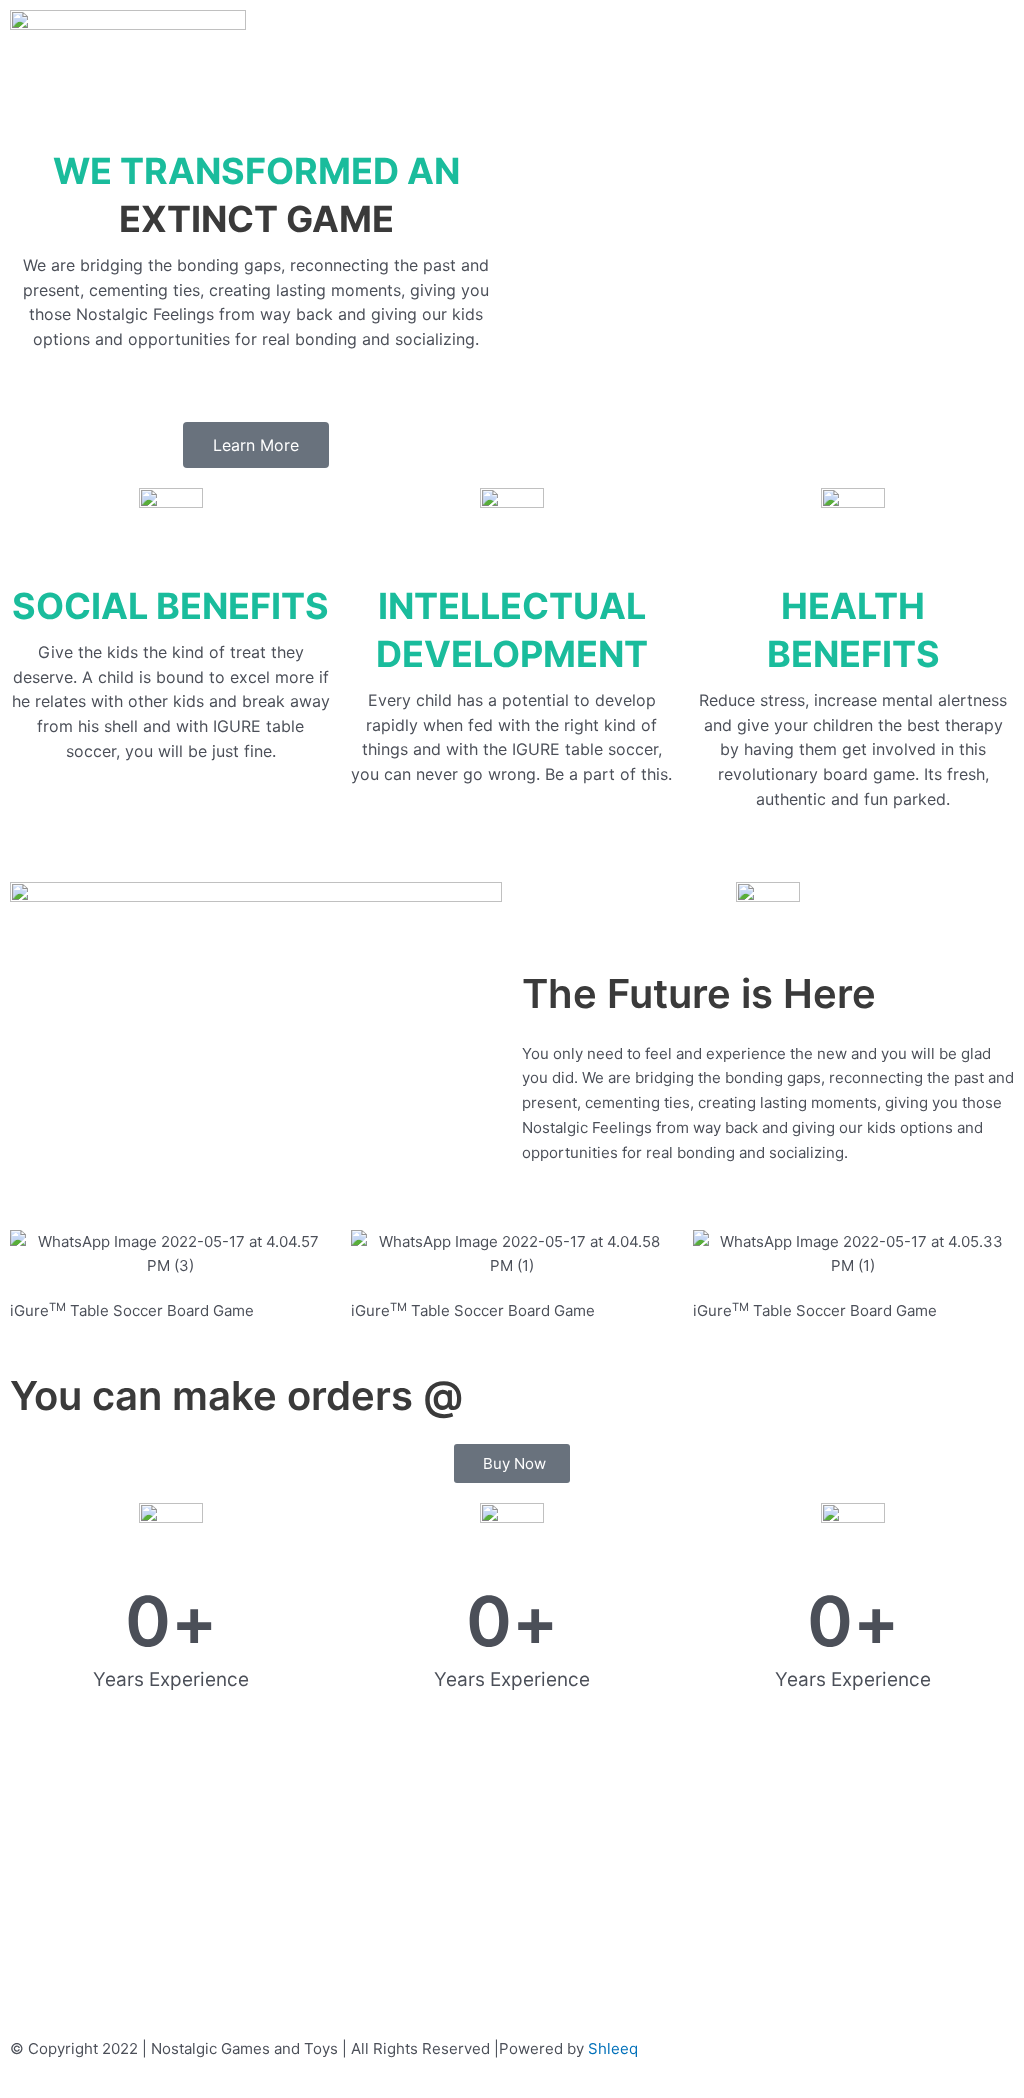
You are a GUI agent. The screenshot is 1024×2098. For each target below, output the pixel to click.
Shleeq (613, 2048)
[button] (512, 21)
